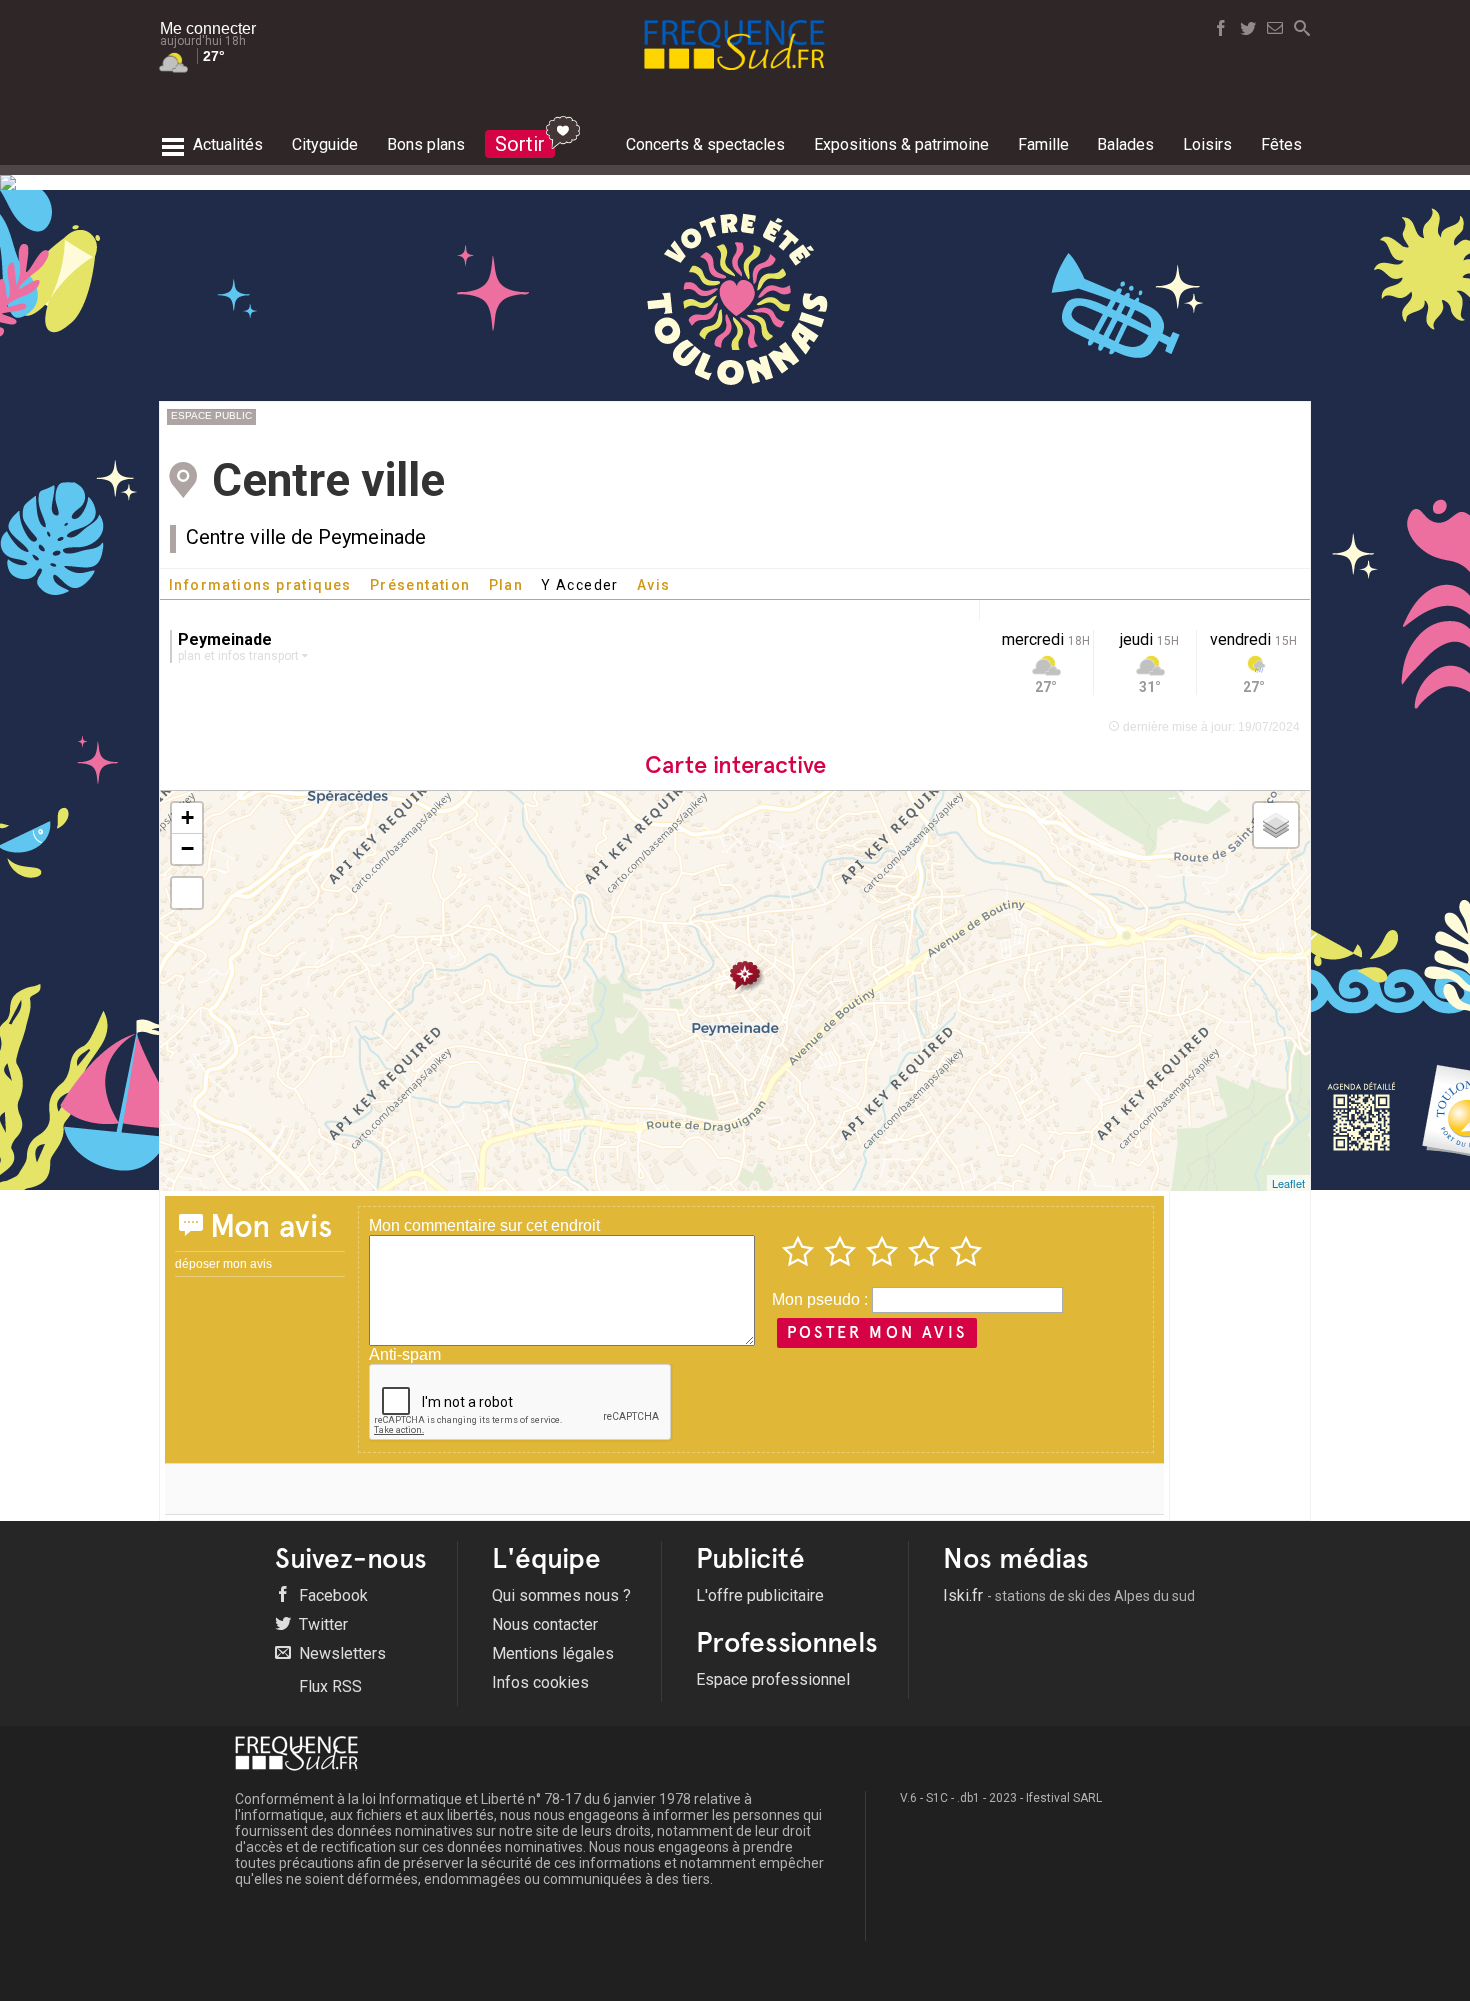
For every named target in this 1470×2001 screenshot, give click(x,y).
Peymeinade (225, 639)
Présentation (420, 585)
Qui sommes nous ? (561, 1595)
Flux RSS (328, 1686)
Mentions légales (553, 1653)
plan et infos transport (240, 656)
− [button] (187, 848)
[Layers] (1276, 825)
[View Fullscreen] (187, 893)
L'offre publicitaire (760, 1595)
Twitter (321, 1624)
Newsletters (340, 1653)
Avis (654, 585)
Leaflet (1288, 1183)
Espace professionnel (773, 1679)
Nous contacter (545, 1624)
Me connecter (208, 28)
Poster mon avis (877, 1332)
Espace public (211, 415)
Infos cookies (540, 1682)
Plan (506, 585)
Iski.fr (1069, 1595)
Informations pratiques (260, 585)
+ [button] (187, 817)
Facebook (331, 1595)
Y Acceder (580, 585)
